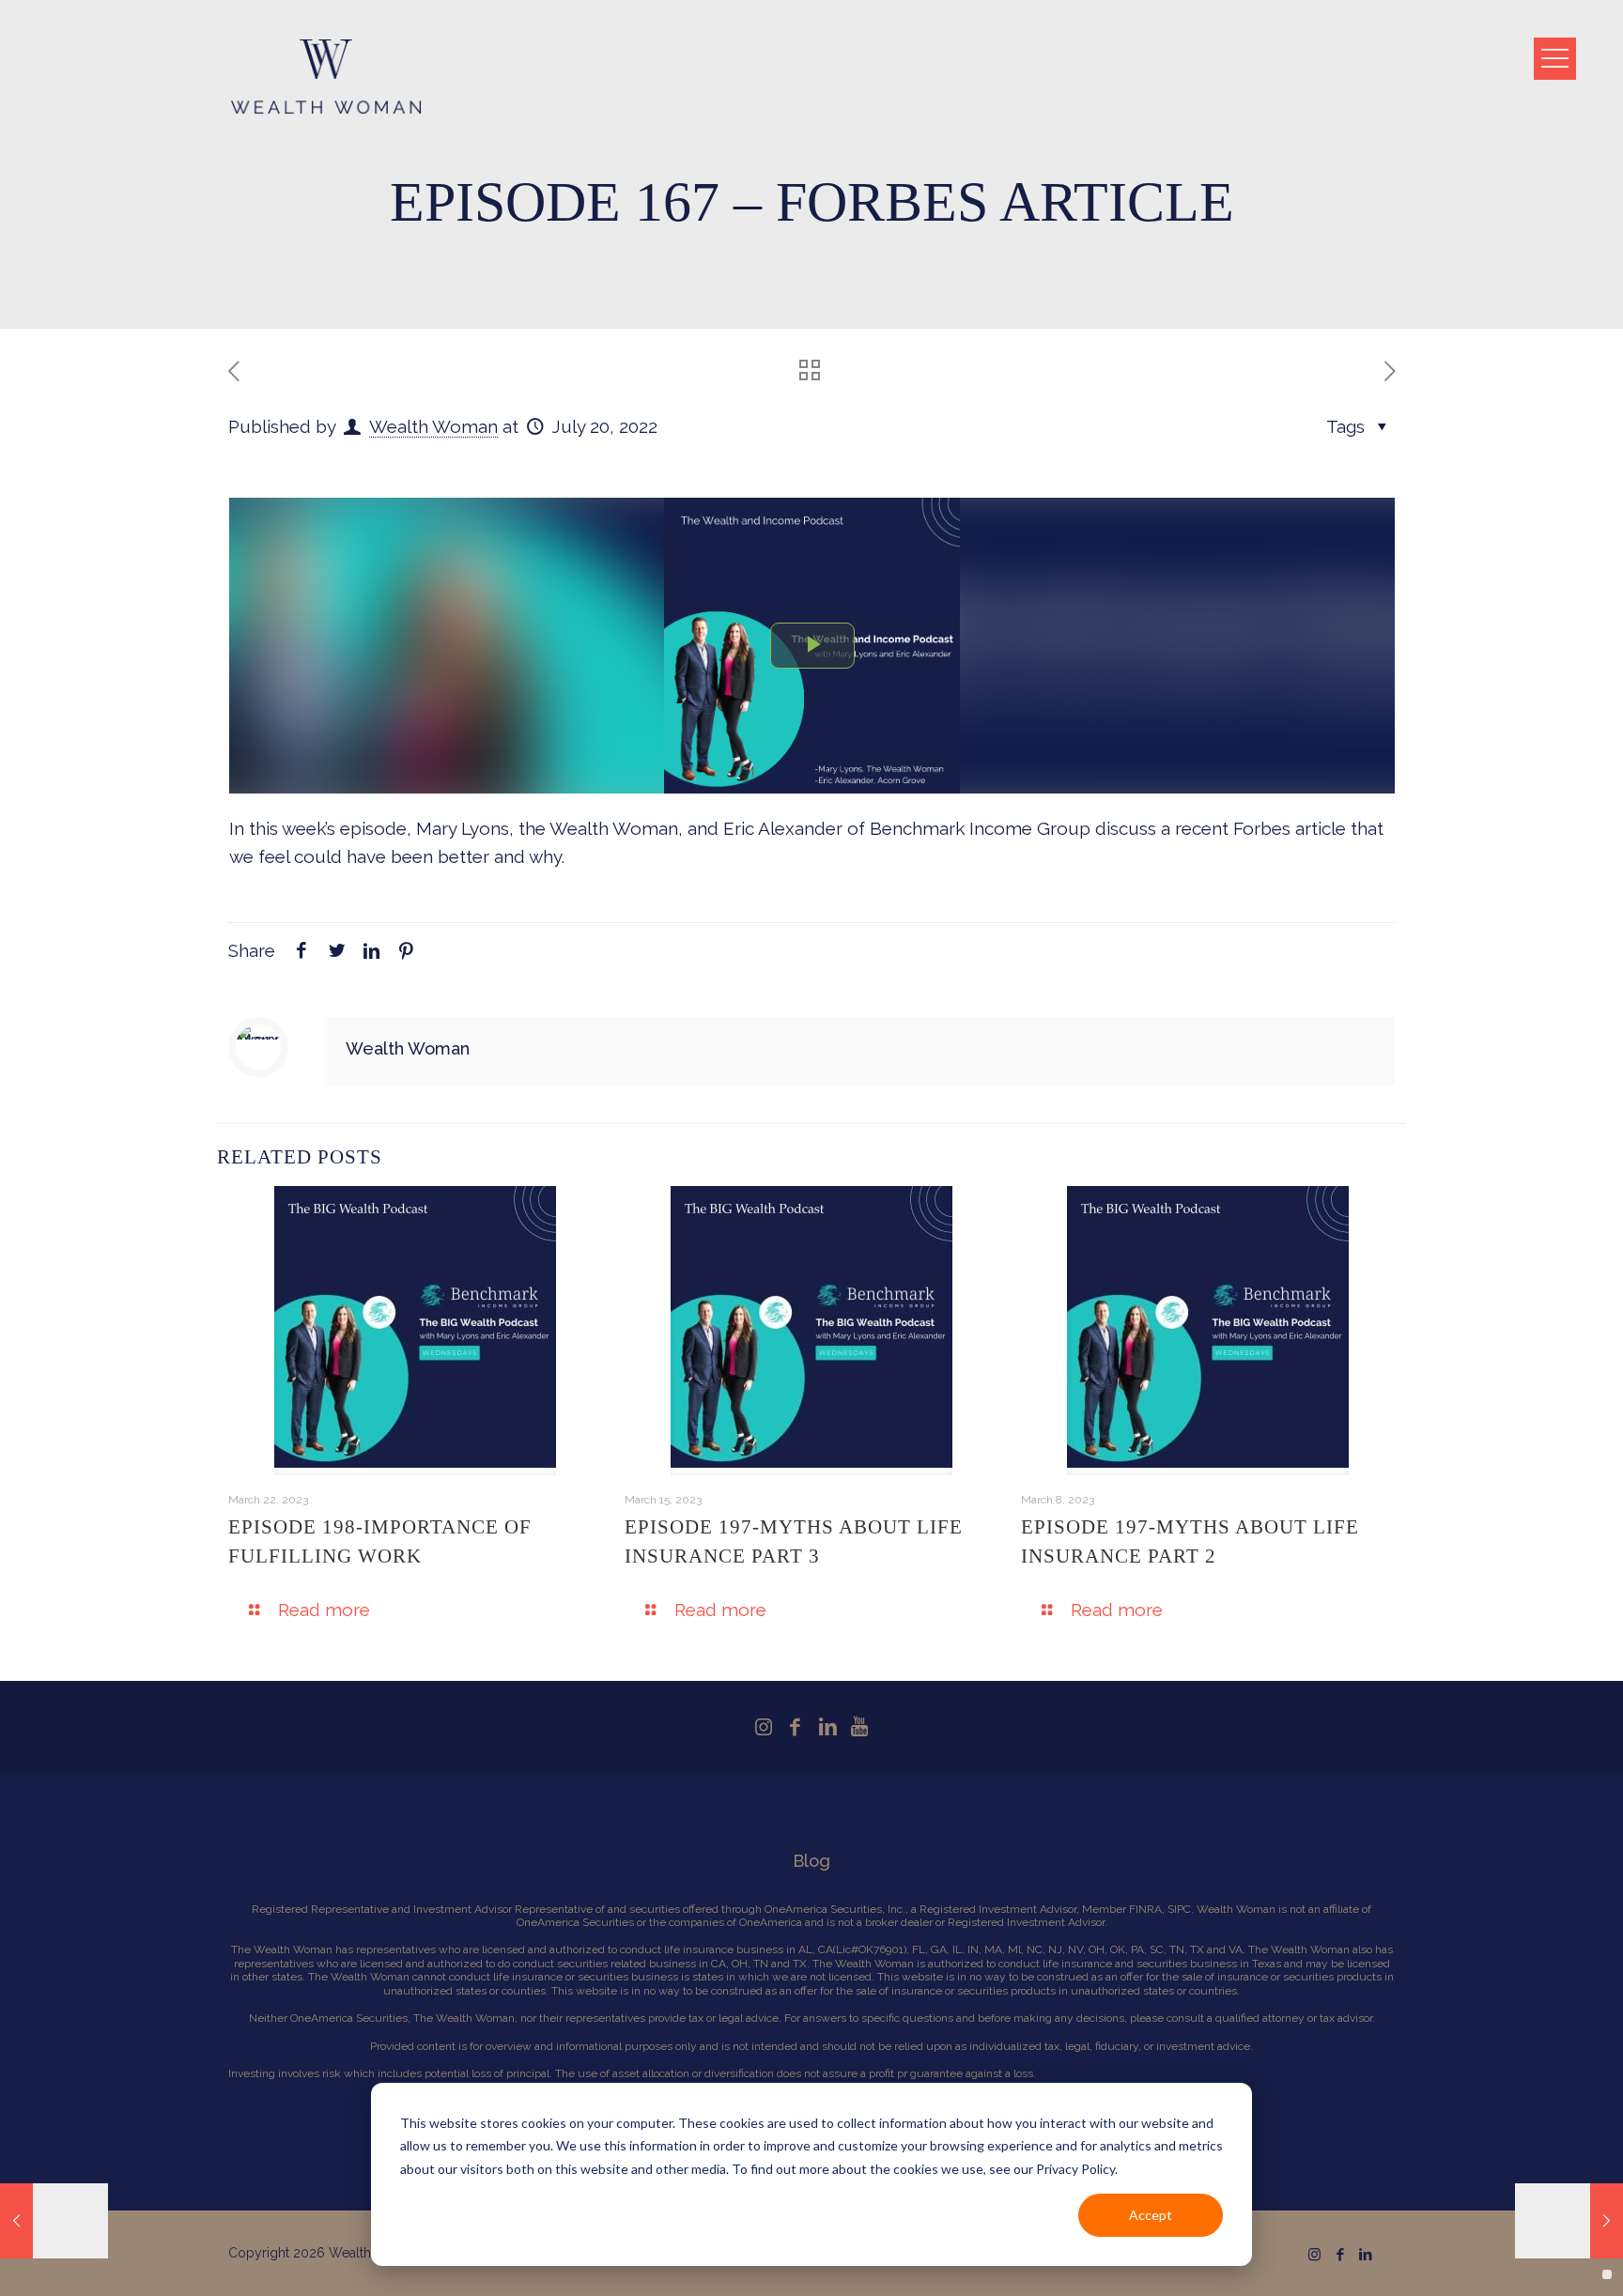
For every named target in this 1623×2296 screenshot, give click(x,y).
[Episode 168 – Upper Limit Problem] (1569, 2221)
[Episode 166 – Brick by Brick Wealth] (54, 2221)
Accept (1151, 2215)
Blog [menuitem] (811, 1861)
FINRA (1145, 1909)
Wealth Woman (433, 426)
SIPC (1179, 1909)
